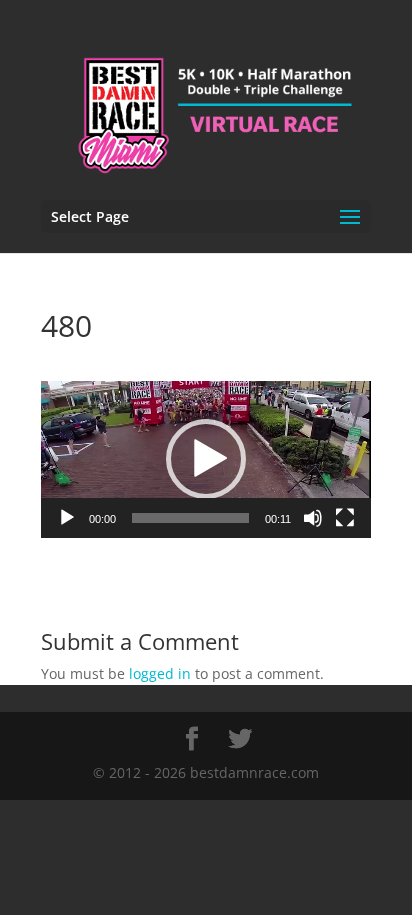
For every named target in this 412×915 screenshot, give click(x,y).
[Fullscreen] (345, 518)
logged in (160, 673)
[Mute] (313, 518)
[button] (206, 459)
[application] (206, 459)
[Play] (67, 518)
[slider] (190, 518)
